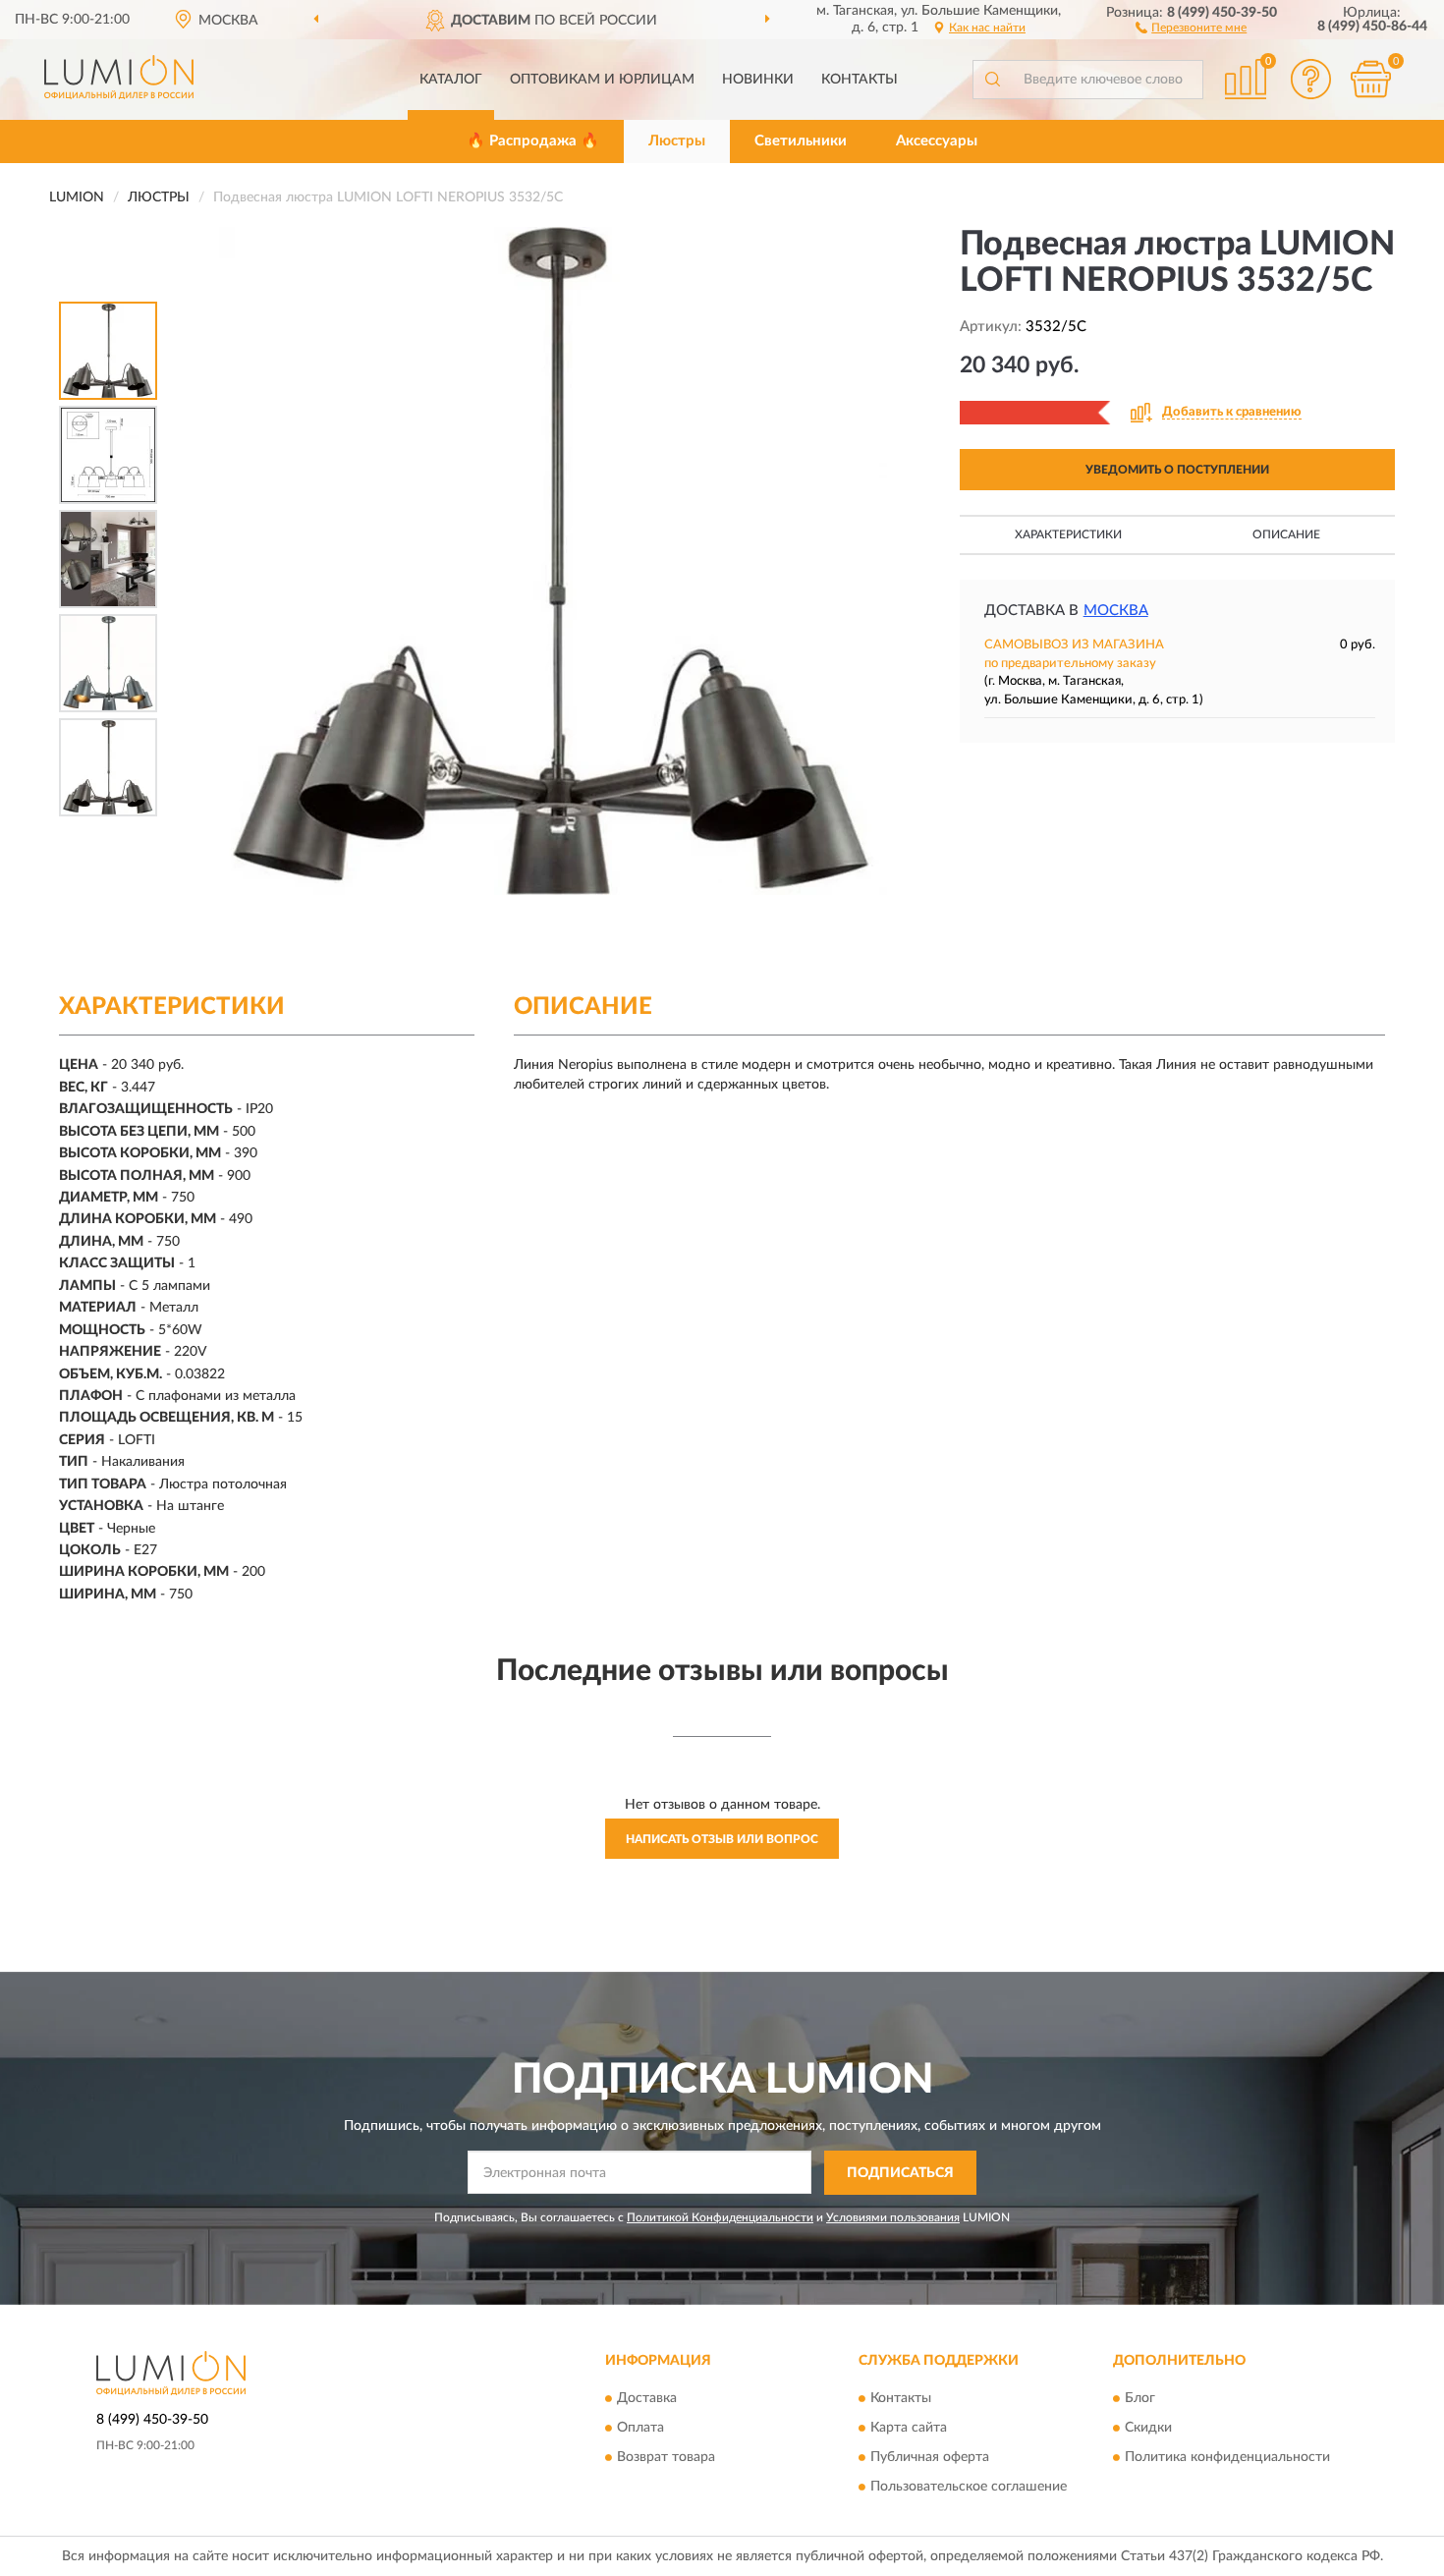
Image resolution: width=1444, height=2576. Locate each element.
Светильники (801, 141)
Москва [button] (1116, 611)
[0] (1370, 79)
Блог (1140, 2399)
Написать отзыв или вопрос (722, 1839)
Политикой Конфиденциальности (720, 2217)
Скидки (1148, 2429)
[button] (1191, 27)
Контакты (860, 80)
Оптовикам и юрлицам (602, 80)
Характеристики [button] (1068, 534)
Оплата (640, 2429)
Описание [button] (1286, 534)
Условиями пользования (893, 2217)
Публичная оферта (930, 2458)
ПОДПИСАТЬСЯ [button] (900, 2173)
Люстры (677, 141)
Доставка (647, 2399)
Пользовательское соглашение (969, 2488)
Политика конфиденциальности (1227, 2458)
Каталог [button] (451, 80)
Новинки (758, 80)
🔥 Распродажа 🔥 (533, 141)
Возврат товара (666, 2458)
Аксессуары (937, 141)
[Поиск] (992, 80)
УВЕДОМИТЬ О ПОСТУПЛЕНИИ (1177, 470)
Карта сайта (909, 2429)
